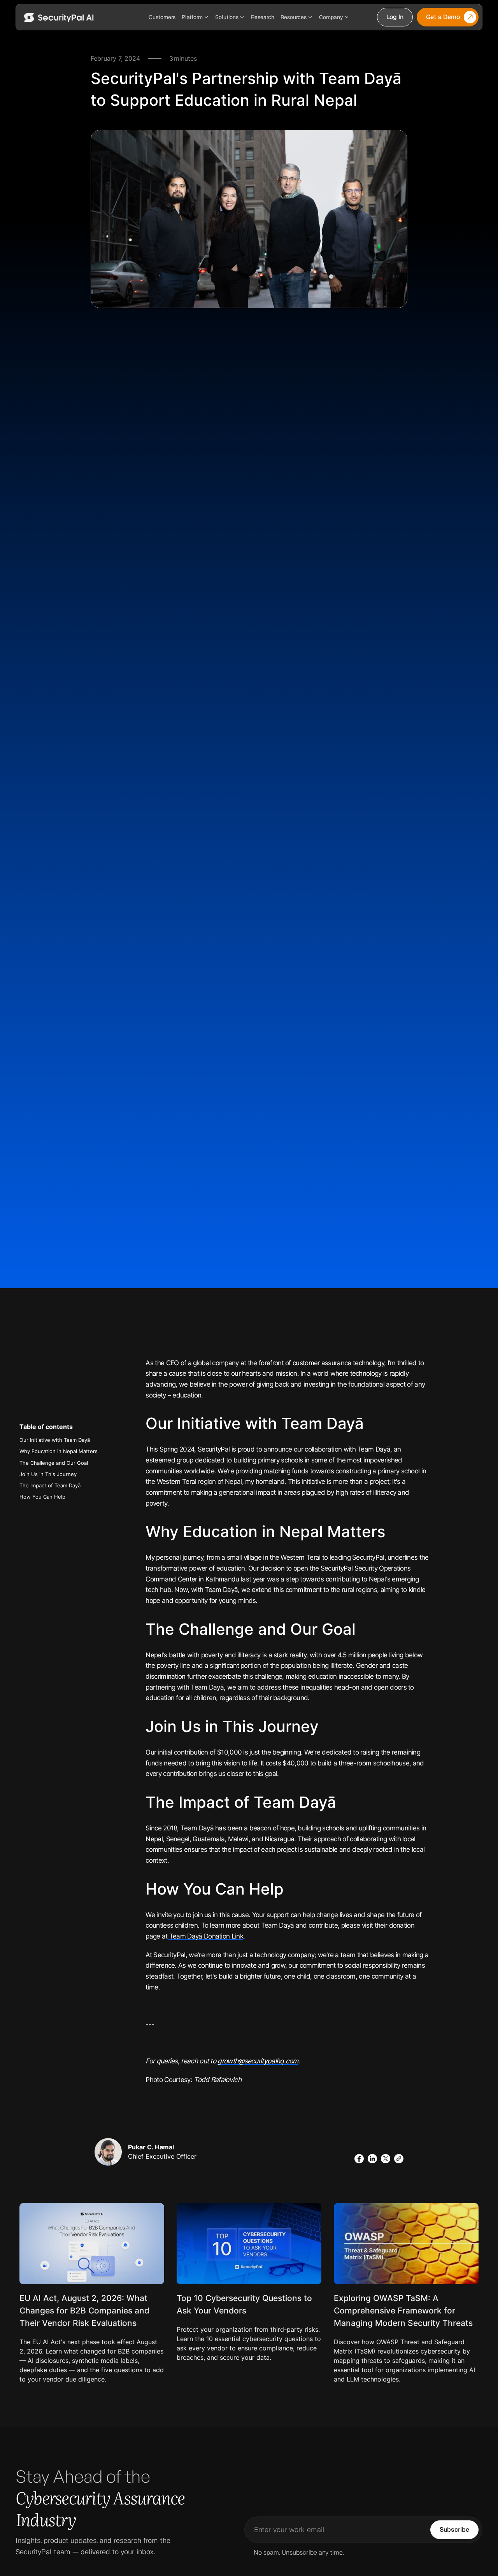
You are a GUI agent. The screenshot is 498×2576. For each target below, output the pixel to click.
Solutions (227, 17)
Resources (294, 17)
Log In (395, 17)
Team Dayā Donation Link (205, 1936)
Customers (162, 17)
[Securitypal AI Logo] (59, 17)
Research (263, 17)
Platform (192, 17)
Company (331, 17)
